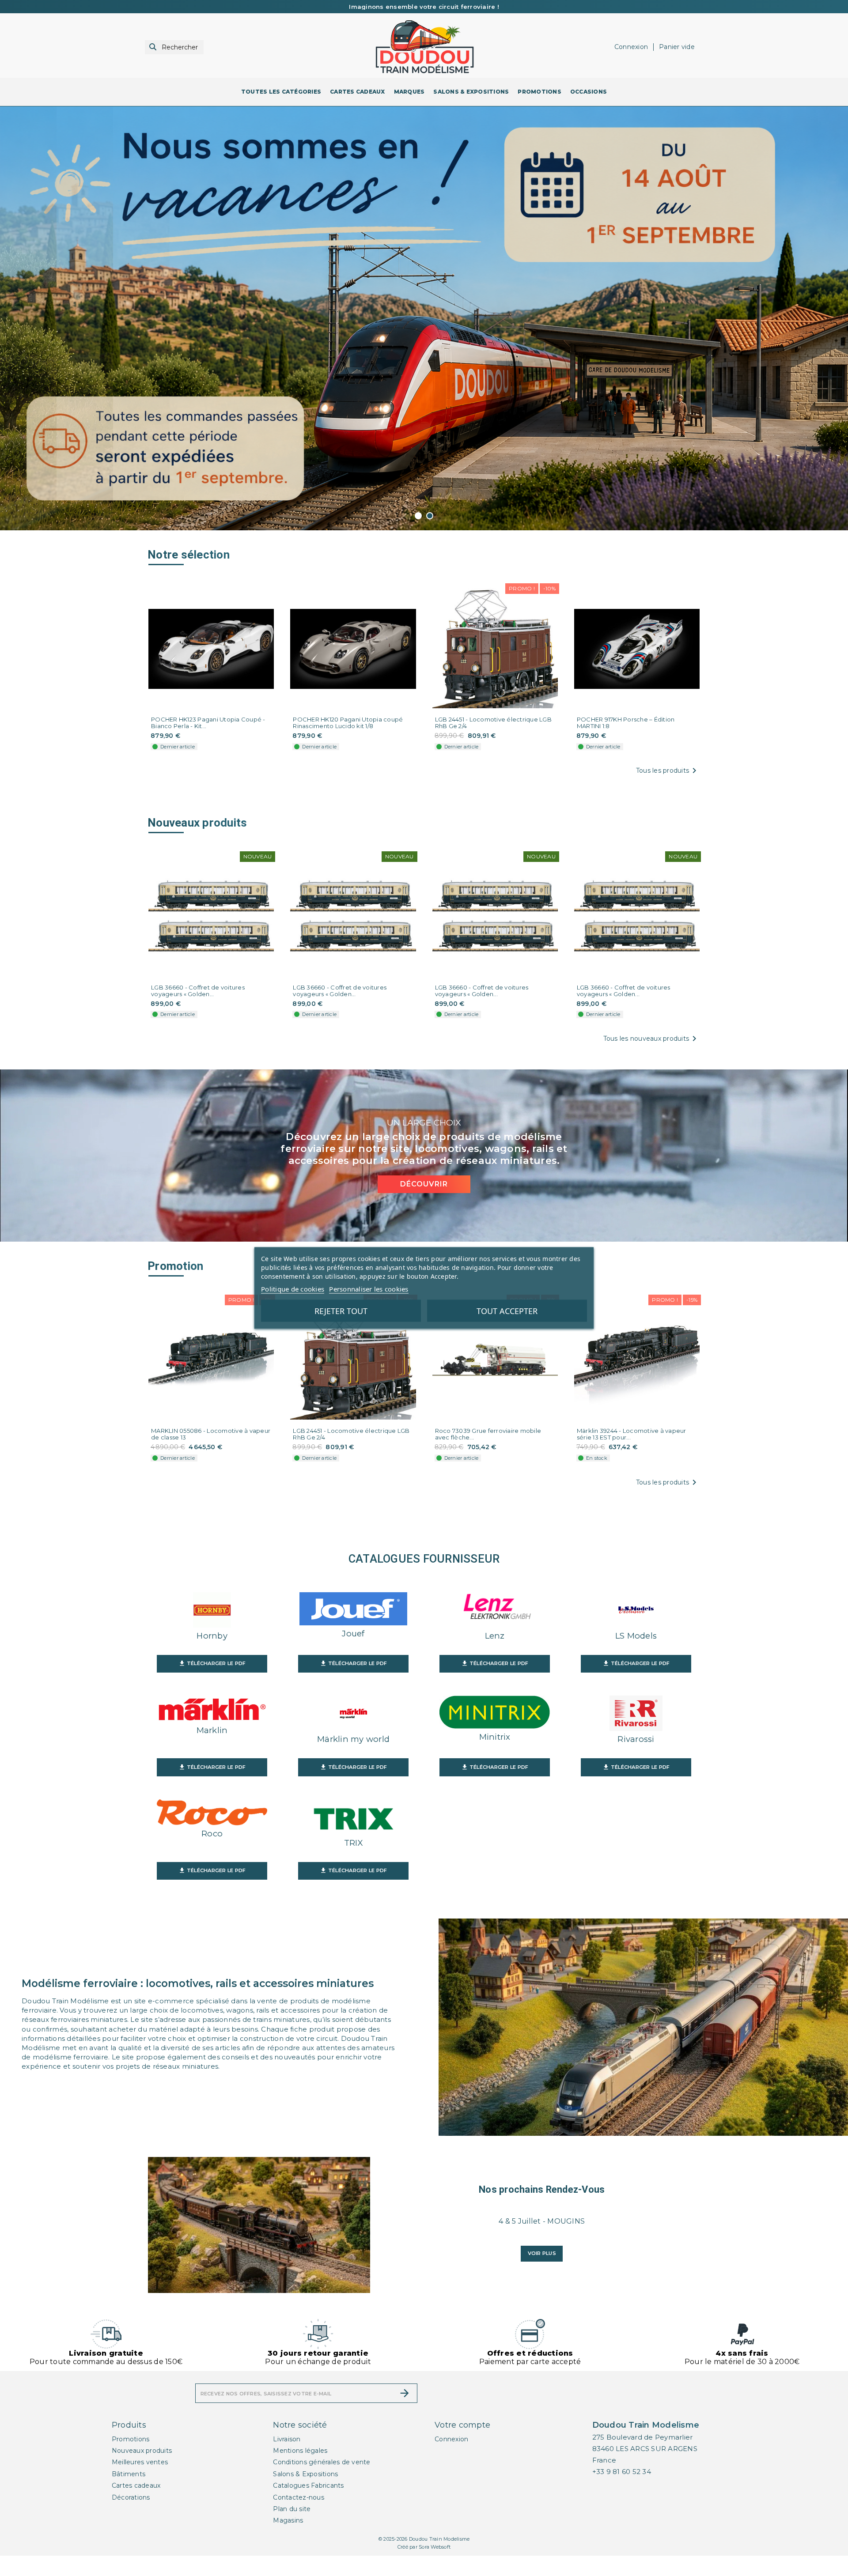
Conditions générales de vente (322, 2483)
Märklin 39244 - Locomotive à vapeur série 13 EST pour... (632, 1455)
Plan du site (292, 2530)
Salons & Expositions (305, 2494)
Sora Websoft (435, 2568)
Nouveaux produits (142, 2471)
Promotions (131, 2459)
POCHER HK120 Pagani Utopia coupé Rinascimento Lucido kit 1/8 (348, 743)
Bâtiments (129, 2494)
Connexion (451, 2459)
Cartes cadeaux (136, 2506)
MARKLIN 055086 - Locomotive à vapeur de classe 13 (211, 1455)
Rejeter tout (341, 1311)
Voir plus (542, 2274)
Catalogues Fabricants (308, 2506)
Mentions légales (300, 2471)
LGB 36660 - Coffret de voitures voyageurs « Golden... (198, 1011)
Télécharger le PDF (212, 1684)
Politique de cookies (293, 1289)
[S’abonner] (405, 2414)
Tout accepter (507, 1311)
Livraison (287, 2459)
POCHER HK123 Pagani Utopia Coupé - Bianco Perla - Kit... (208, 743)
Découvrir (424, 1205)
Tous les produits (668, 791)
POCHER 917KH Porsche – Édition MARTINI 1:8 (626, 743)
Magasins (288, 2541)
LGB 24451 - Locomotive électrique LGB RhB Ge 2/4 (493, 743)
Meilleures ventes (140, 2483)
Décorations (131, 2518)
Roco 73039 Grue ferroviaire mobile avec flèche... (488, 1455)
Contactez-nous (299, 2518)
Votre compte (462, 2445)
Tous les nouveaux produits (652, 1059)
